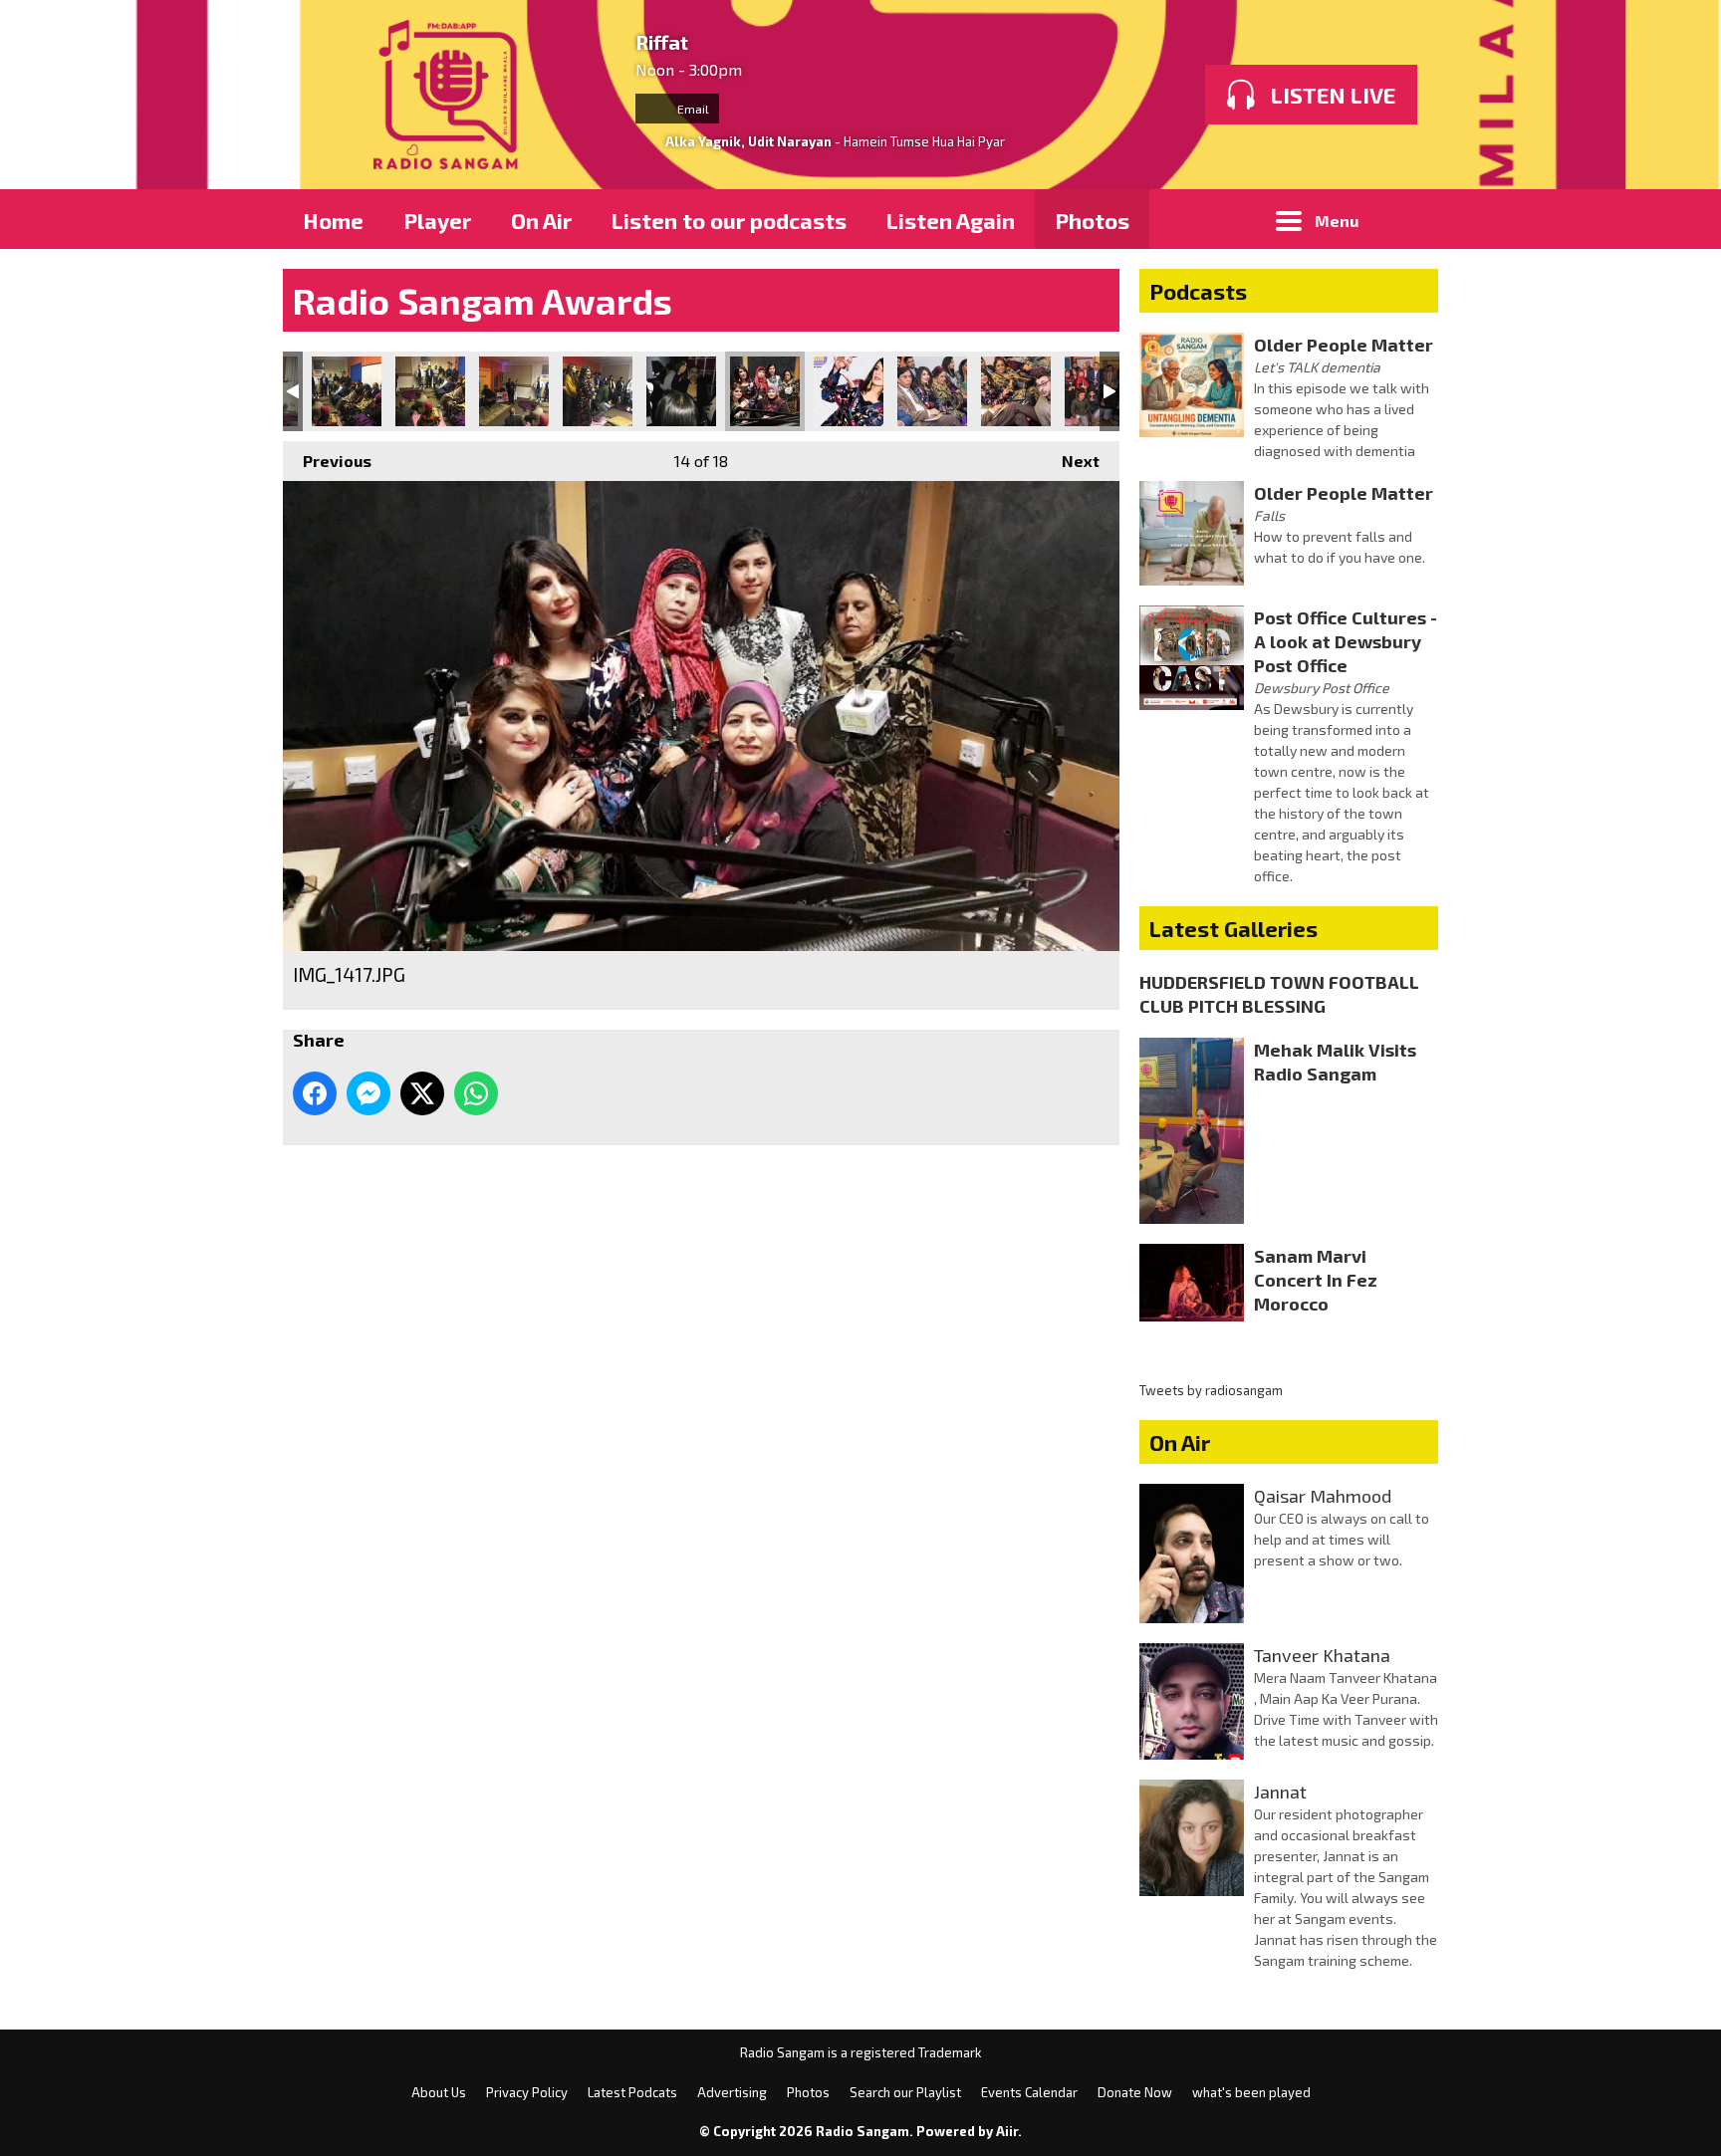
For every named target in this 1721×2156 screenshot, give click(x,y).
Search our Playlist (905, 2092)
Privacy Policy (527, 2092)
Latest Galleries (1233, 928)
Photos (1092, 220)
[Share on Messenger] (369, 1093)
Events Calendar (1029, 2092)
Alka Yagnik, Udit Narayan (748, 141)
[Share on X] (422, 1093)
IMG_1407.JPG (681, 391)
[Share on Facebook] (315, 1093)
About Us (439, 2092)
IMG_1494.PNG (849, 391)
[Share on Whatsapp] (476, 1093)
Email (692, 109)
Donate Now (1135, 2092)
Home (333, 220)
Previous (327, 461)
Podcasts (1198, 291)
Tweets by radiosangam (1211, 1390)
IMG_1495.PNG (932, 391)
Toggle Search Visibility (1408, 219)
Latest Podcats (632, 2092)
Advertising (732, 2092)
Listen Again (951, 220)
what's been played (1251, 2092)
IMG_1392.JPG (347, 391)
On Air (541, 220)
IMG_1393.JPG (430, 391)
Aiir (1007, 2131)
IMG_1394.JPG (514, 391)
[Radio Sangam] (449, 95)
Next (1071, 461)
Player (437, 220)
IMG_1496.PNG (1016, 391)
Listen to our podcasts (729, 220)
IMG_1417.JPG (765, 391)
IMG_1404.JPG (598, 391)
